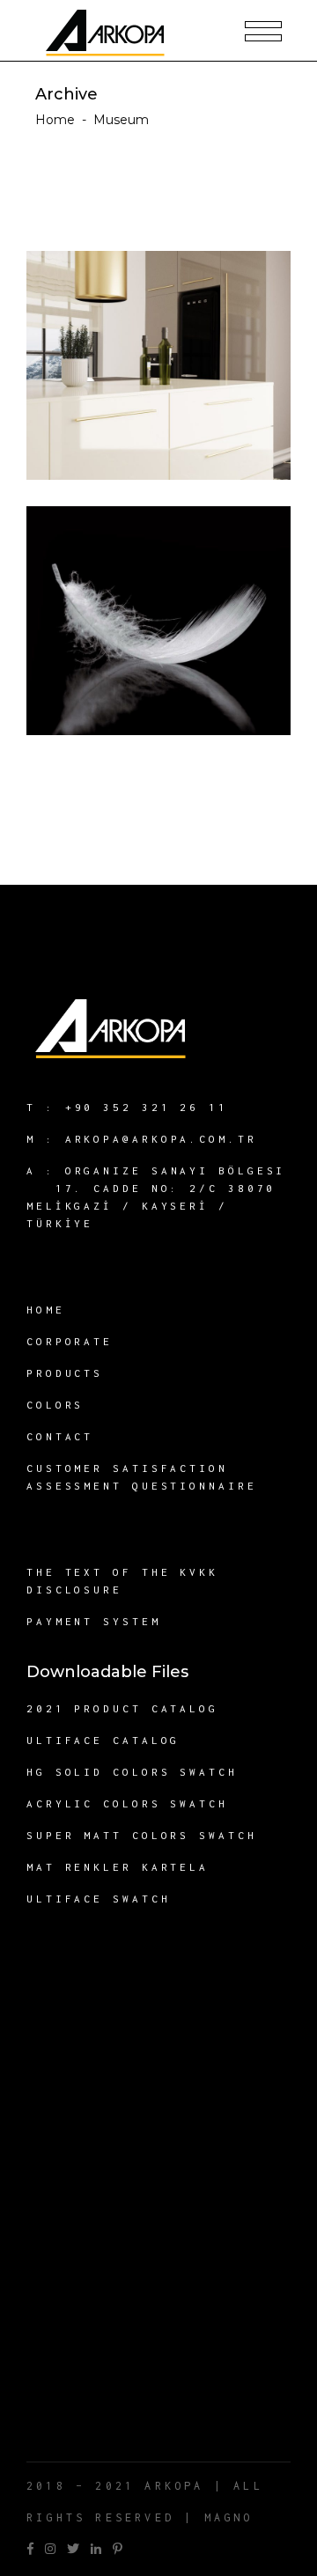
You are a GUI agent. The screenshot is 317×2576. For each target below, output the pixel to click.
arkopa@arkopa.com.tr (161, 1139)
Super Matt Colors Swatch (142, 1835)
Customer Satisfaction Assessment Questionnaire (142, 1477)
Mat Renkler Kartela (118, 1867)
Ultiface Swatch (99, 1899)
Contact (60, 1436)
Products (65, 1373)
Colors (55, 1405)
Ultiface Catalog (103, 1740)
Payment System (94, 1621)
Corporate (70, 1341)
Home (55, 120)
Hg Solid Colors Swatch (132, 1772)
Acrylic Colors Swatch (127, 1803)
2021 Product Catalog (122, 1708)
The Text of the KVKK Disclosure (122, 1581)
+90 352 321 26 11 (147, 1107)
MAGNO (229, 2517)
